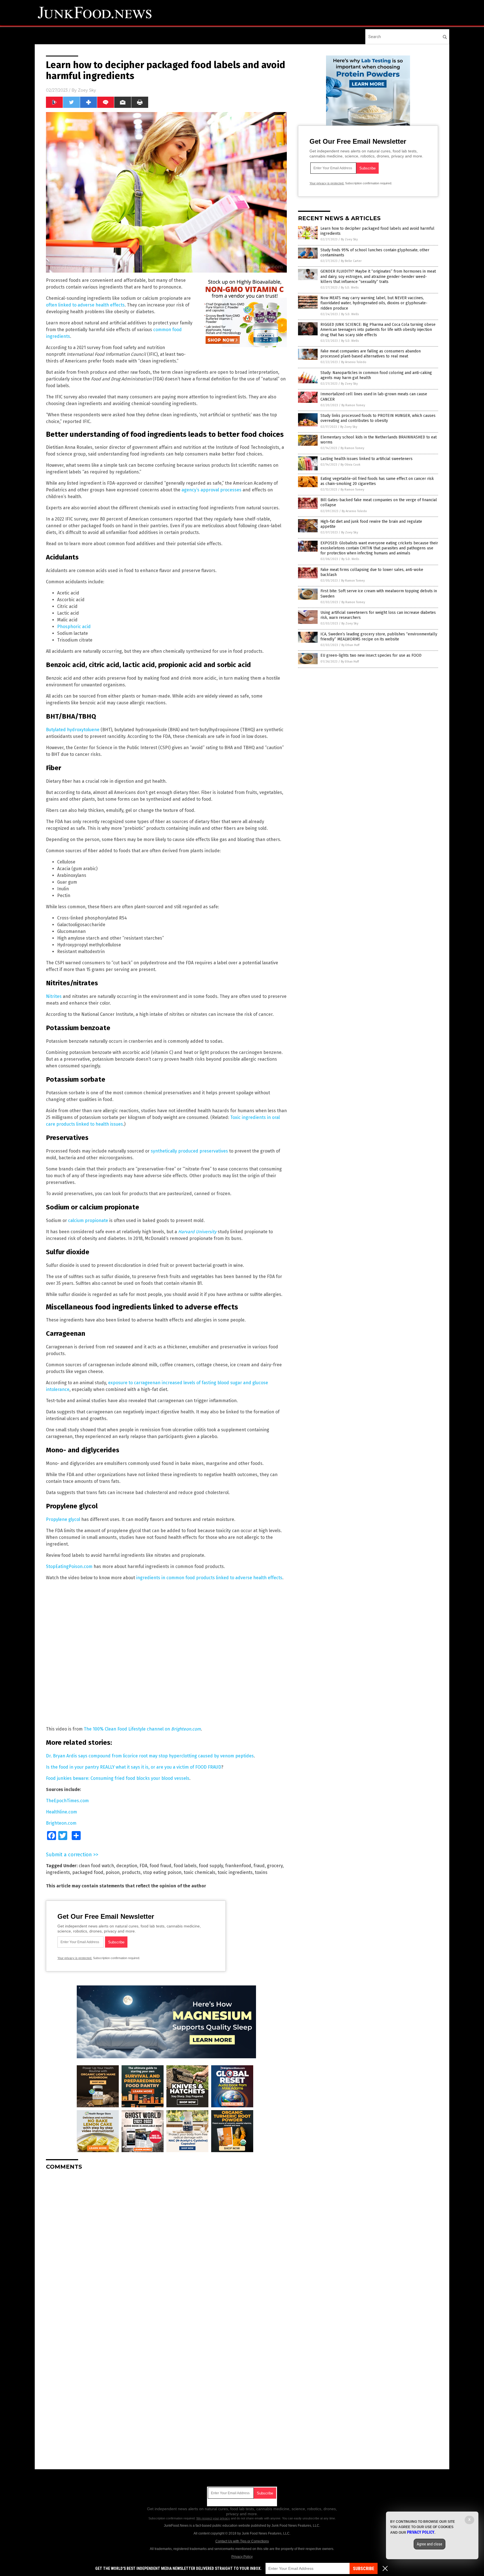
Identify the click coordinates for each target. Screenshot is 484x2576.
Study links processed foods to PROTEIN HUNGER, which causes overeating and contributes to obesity (378, 418)
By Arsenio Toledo (354, 362)
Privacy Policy (242, 2557)
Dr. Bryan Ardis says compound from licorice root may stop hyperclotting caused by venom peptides (150, 1756)
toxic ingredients (235, 1872)
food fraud (160, 1866)
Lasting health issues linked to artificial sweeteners (367, 459)
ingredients (58, 1872)
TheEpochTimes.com (67, 1801)
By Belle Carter (351, 261)
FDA (143, 1866)
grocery (275, 1866)
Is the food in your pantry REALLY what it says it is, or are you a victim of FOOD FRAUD (134, 1767)
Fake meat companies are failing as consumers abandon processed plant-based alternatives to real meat (371, 354)
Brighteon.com (61, 1823)
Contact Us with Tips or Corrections (242, 2541)
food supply (211, 1866)
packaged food (88, 1872)
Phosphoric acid (74, 627)
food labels (185, 1866)
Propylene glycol (63, 1519)
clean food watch (96, 1866)
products (131, 1872)
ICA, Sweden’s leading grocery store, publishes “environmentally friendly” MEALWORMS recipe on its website (379, 637)
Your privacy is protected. (75, 1958)
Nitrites (54, 996)
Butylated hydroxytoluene (73, 730)
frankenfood (238, 1866)
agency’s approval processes (211, 490)
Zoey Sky (87, 90)
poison (113, 1872)
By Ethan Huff (350, 645)
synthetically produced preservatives (189, 1151)
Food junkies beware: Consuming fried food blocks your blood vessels (118, 1778)
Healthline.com (61, 1812)
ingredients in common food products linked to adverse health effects (209, 1578)
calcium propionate (88, 1220)
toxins (261, 1872)
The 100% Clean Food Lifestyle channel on (142, 1729)
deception (127, 1866)
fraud (259, 1866)
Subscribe (364, 2569)
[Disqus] (166, 2245)
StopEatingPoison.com (69, 1566)
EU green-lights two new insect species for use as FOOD (371, 655)
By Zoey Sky (349, 239)
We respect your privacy (213, 2518)
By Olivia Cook (351, 465)
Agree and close (430, 2544)
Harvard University (197, 1232)
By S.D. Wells (350, 288)
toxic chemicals (200, 1872)
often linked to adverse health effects (85, 305)
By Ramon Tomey (353, 405)
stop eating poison (162, 1872)
